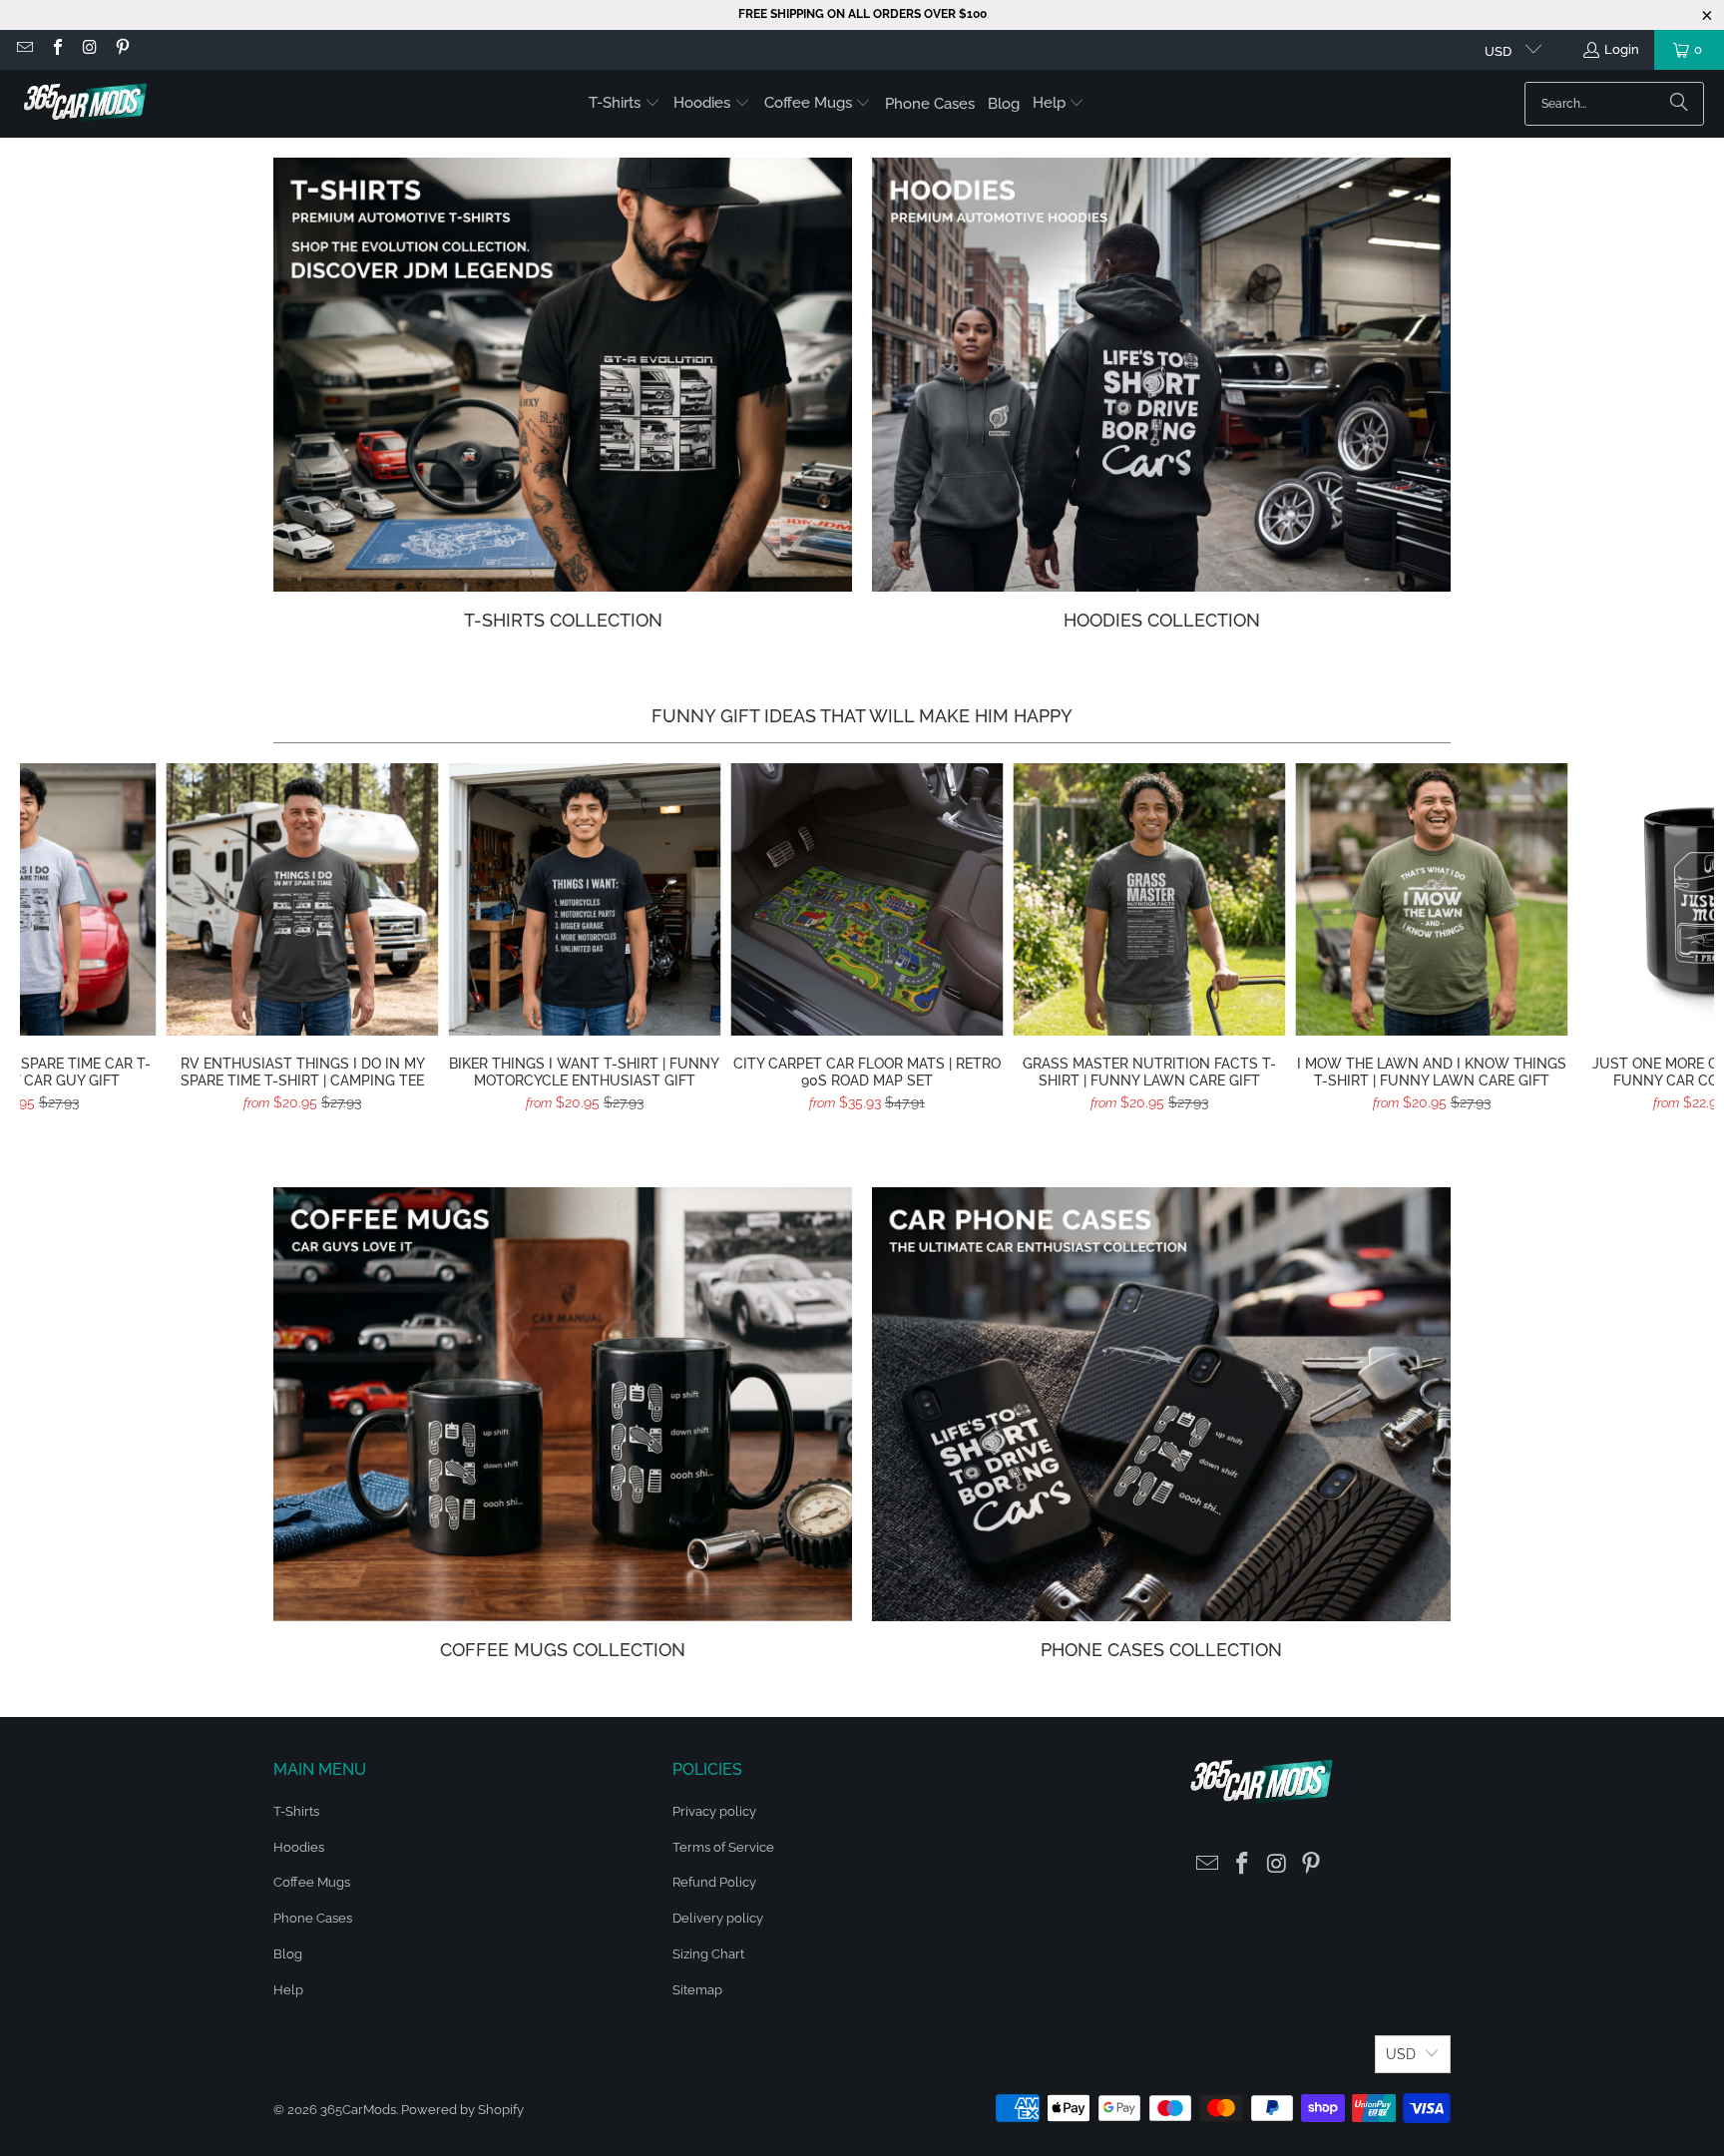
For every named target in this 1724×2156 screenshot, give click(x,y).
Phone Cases (313, 1918)
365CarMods (358, 2110)
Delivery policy (718, 1918)
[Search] (1679, 104)
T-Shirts (296, 1811)
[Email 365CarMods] (24, 49)
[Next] (1673, 945)
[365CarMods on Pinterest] (121, 49)
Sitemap (697, 1990)
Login (1622, 49)
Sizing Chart (708, 1954)
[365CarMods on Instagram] (89, 49)
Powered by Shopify (462, 2110)
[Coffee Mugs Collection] (563, 1404)
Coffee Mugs (312, 1882)
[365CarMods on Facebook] (56, 49)
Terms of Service (723, 1847)
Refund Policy (714, 1882)
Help (288, 1990)
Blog (288, 1954)
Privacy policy (714, 1811)
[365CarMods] (85, 104)
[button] (625, 104)
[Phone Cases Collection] (1161, 1404)
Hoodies (299, 1847)
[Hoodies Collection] (1161, 375)
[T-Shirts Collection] (563, 375)
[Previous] (61, 945)
